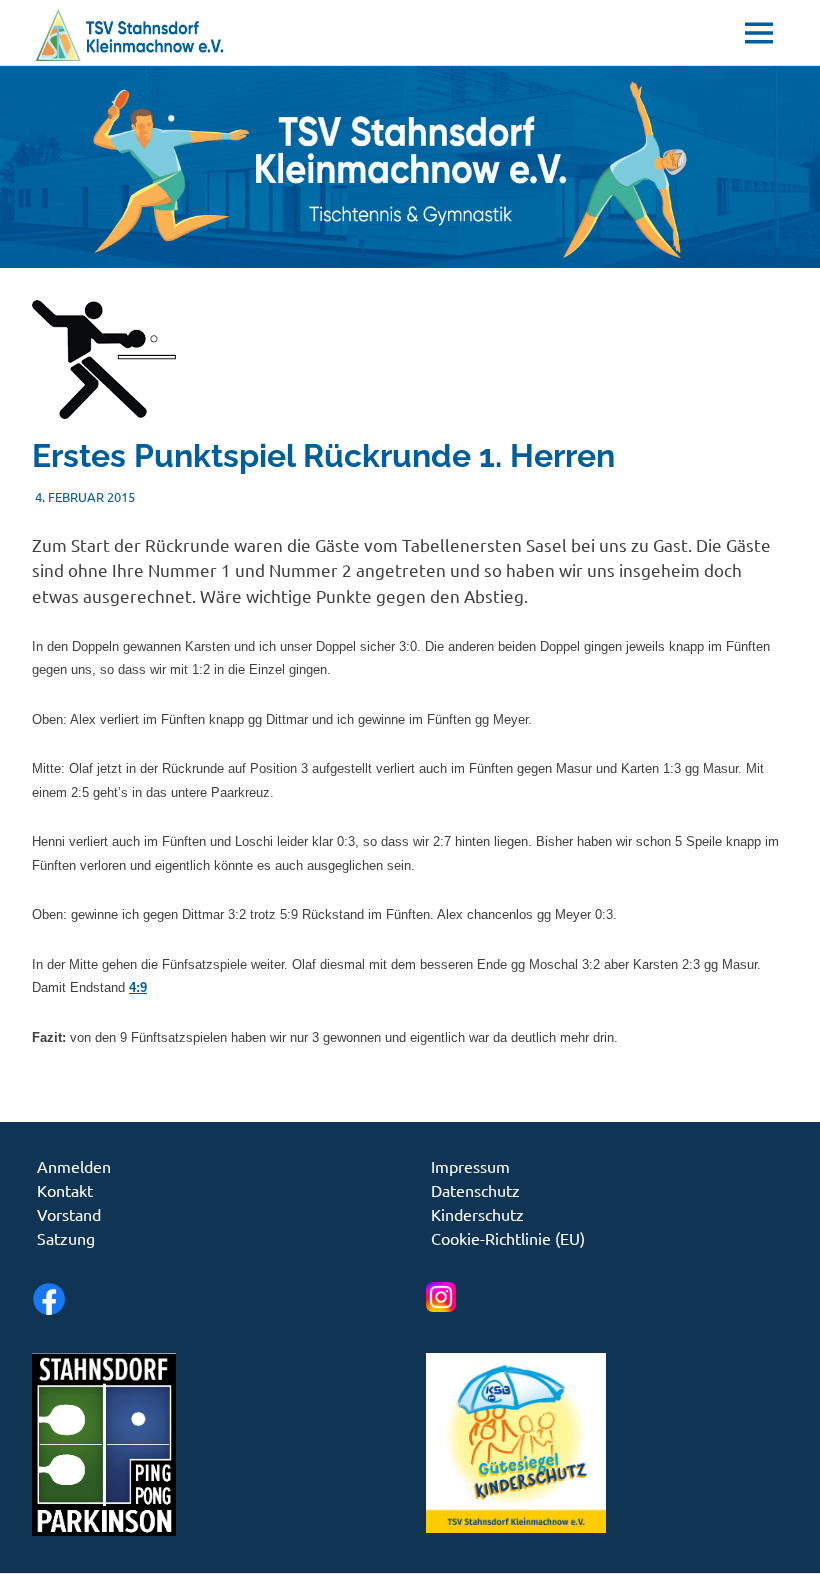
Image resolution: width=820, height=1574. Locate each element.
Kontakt (65, 1190)
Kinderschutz (477, 1214)
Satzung (66, 1238)
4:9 (138, 987)
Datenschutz (475, 1190)
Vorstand (69, 1214)
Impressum (470, 1166)
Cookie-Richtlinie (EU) (508, 1238)
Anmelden (74, 1166)
